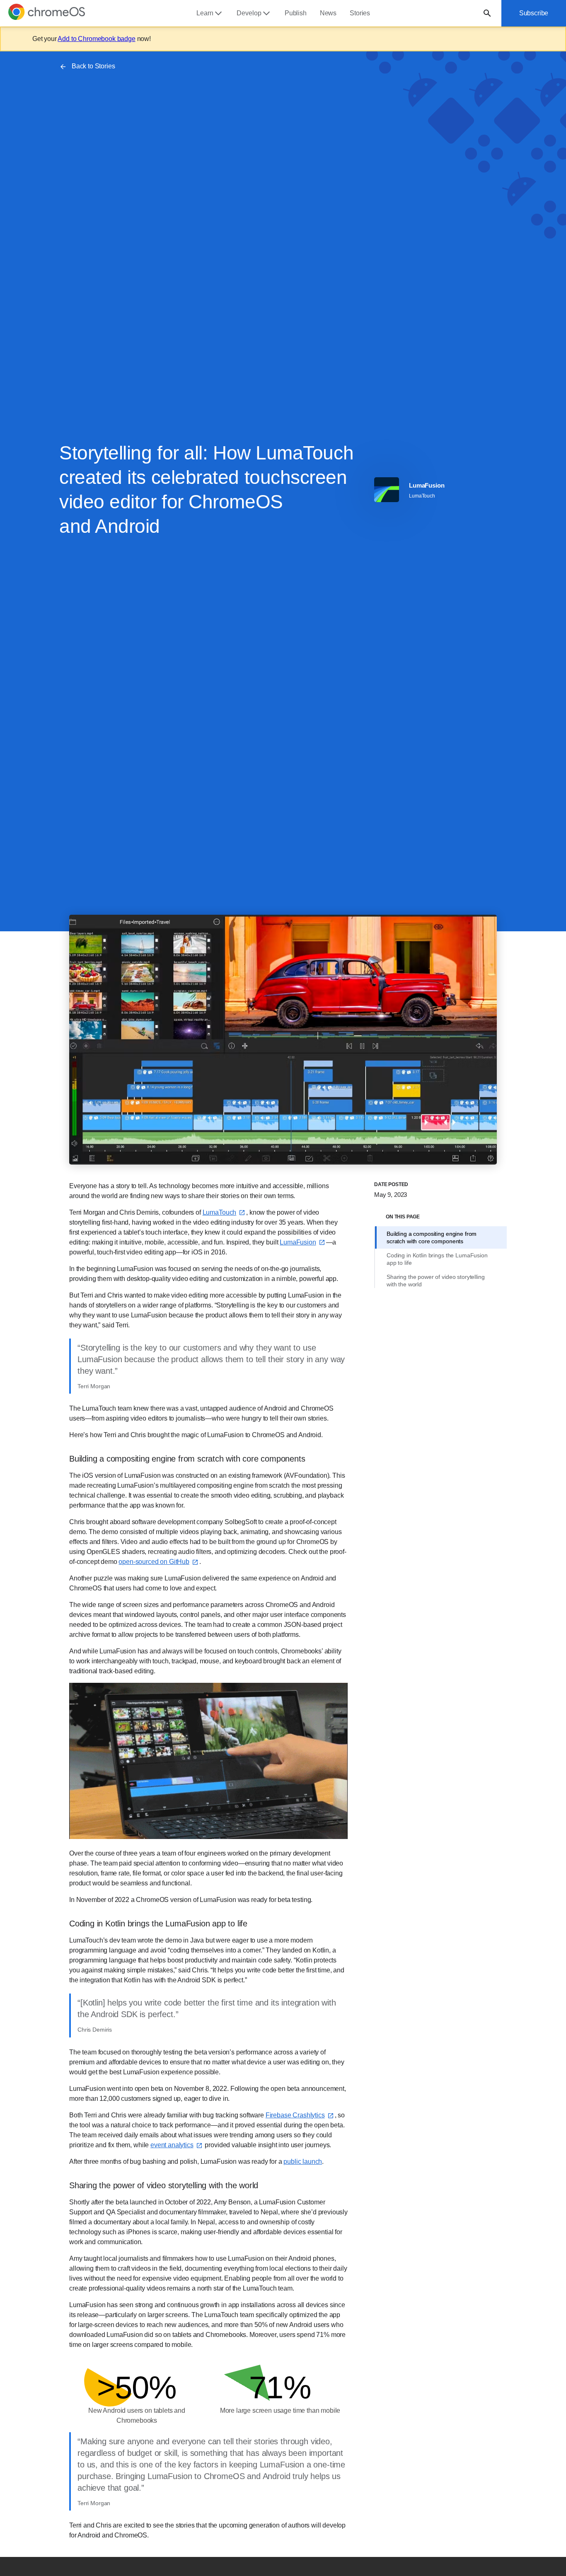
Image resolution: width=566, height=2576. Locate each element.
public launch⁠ (303, 2162)
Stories (360, 13)
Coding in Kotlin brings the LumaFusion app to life (437, 1259)
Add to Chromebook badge (96, 39)
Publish (296, 13)
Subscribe (534, 13)
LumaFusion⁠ (298, 1242)
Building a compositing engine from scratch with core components (432, 1237)
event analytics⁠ (172, 2145)
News (328, 13)
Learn (205, 13)
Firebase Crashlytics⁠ (295, 2115)
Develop (249, 13)
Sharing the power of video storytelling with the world (436, 1281)
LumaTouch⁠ (220, 1212)
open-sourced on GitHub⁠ (154, 1562)
